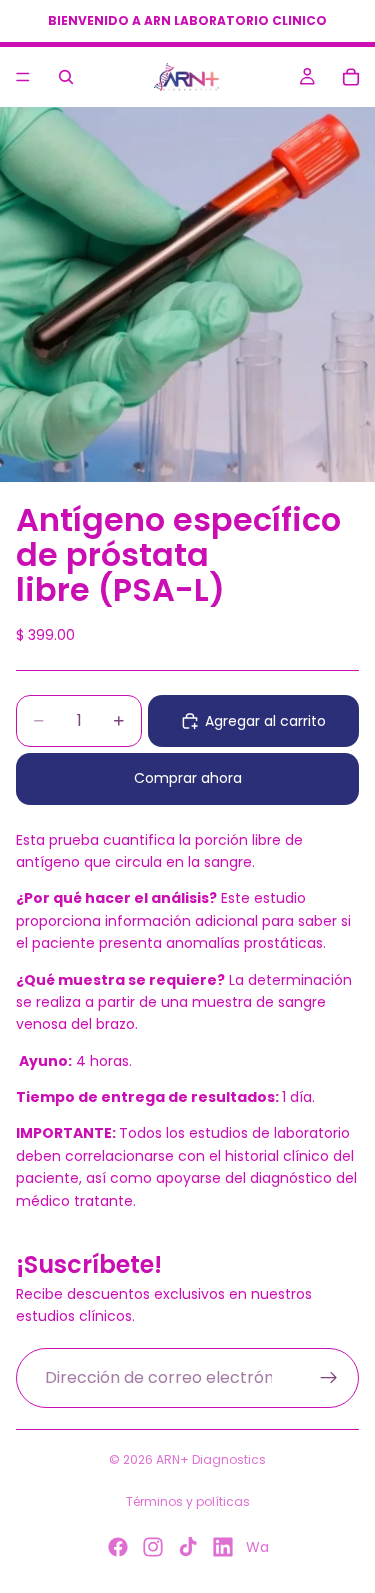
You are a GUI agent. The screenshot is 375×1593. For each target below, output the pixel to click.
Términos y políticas (188, 1501)
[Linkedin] (223, 1547)
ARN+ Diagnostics (211, 1459)
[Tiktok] (188, 1547)
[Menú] (23, 77)
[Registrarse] (329, 1378)
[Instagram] (153, 1547)
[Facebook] (118, 1547)
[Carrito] (351, 77)
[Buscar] (66, 77)
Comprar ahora (188, 778)
